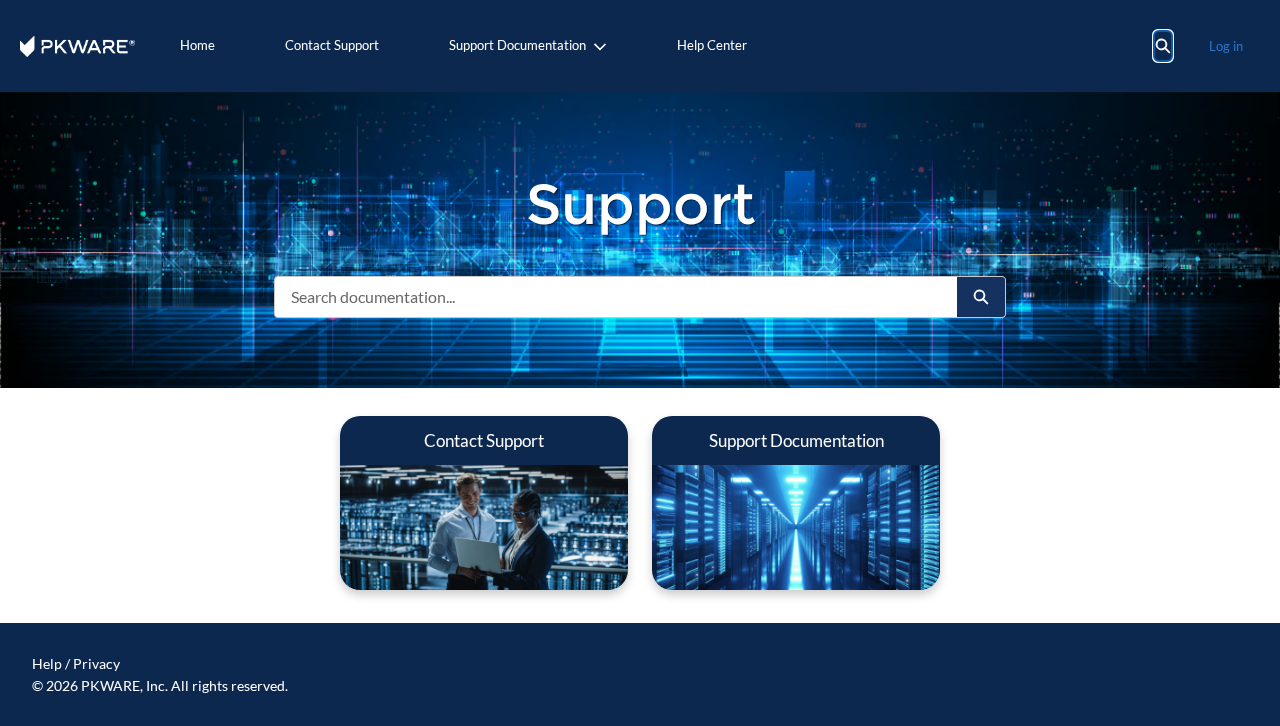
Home (197, 45)
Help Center (712, 45)
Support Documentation (517, 45)
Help (47, 663)
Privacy (96, 663)
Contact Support (332, 45)
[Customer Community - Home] (77, 46)
